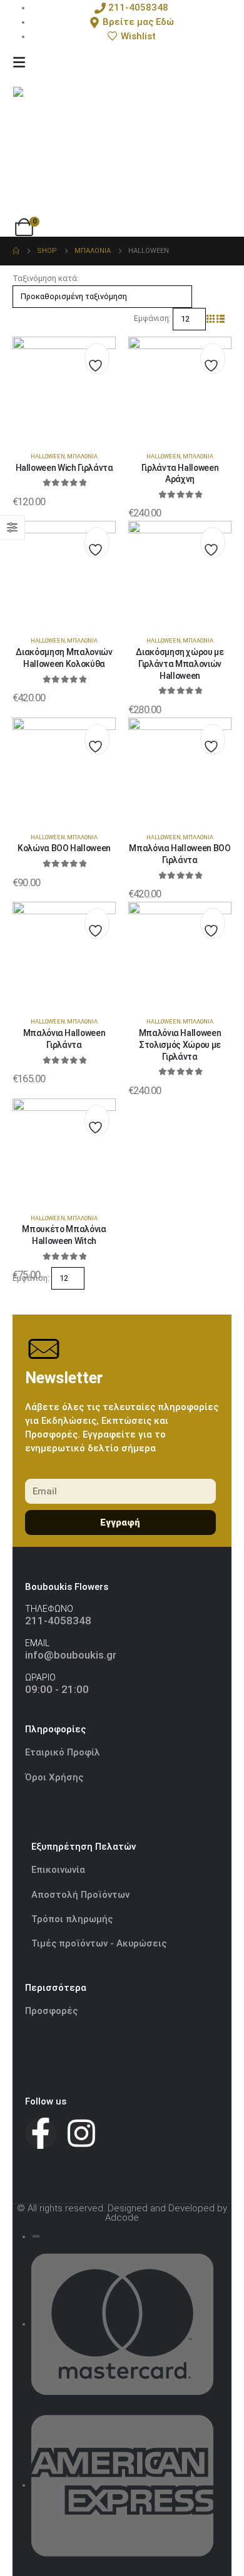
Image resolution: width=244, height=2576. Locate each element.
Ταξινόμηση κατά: (46, 278)
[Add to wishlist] (97, 362)
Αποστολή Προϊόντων (80, 1895)
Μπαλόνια (82, 456)
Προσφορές (51, 2011)
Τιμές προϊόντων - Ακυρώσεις (99, 1943)
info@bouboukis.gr (71, 1655)
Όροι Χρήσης (54, 1777)
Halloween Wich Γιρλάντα (64, 468)
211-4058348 (58, 1621)
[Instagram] (81, 2133)
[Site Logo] (76, 149)
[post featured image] (64, 387)
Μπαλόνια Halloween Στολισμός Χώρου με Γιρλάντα (180, 1045)
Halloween (48, 456)
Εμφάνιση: (152, 318)
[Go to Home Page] (16, 251)
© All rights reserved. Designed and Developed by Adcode (122, 2213)
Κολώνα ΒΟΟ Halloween (64, 848)
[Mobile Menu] (19, 62)
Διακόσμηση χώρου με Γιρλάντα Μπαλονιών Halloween (180, 664)
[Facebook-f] (41, 2133)
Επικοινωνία (58, 1870)
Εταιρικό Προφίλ (64, 1752)
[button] (211, 319)
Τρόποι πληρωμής (72, 1919)
